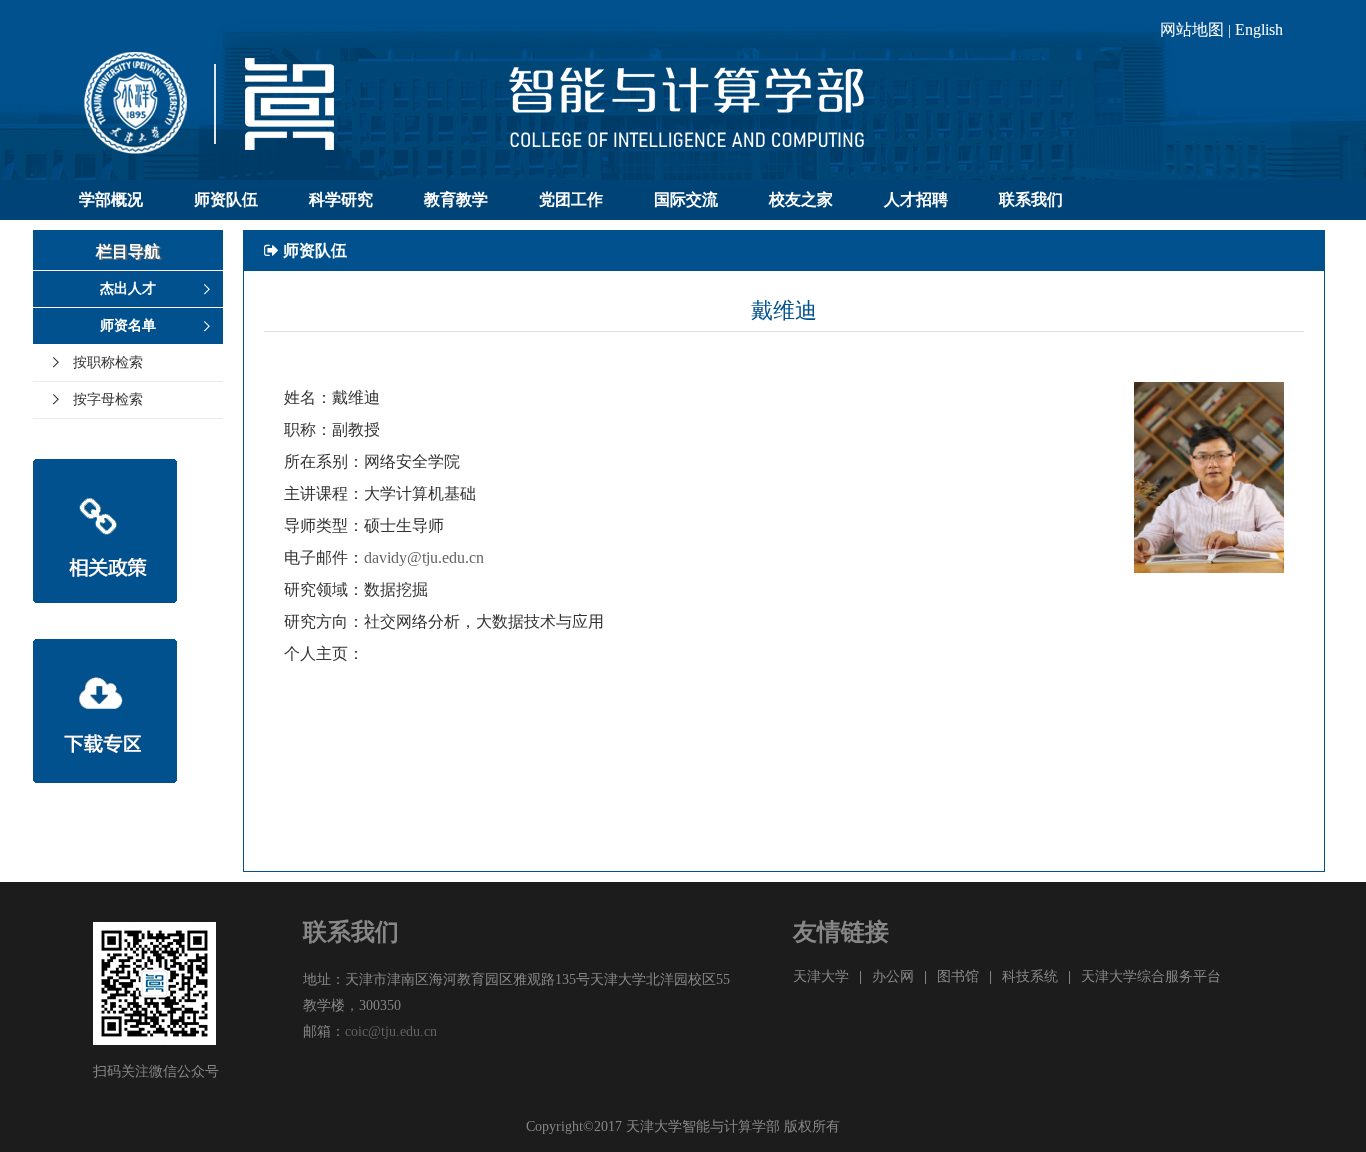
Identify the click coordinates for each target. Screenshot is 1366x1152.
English (1259, 29)
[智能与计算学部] (683, 113)
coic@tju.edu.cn (391, 1031)
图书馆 (958, 976)
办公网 (893, 976)
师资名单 (128, 325)
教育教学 (456, 199)
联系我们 (1031, 199)
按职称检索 (108, 362)
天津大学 (821, 976)
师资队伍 (226, 199)
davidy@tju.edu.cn (424, 557)
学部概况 (111, 199)
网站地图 (1192, 29)
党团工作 (571, 199)
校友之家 (801, 199)
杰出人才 (128, 288)
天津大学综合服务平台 (1151, 976)
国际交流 (686, 199)
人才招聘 (916, 199)
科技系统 (1030, 976)
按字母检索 (108, 399)
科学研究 (341, 199)
